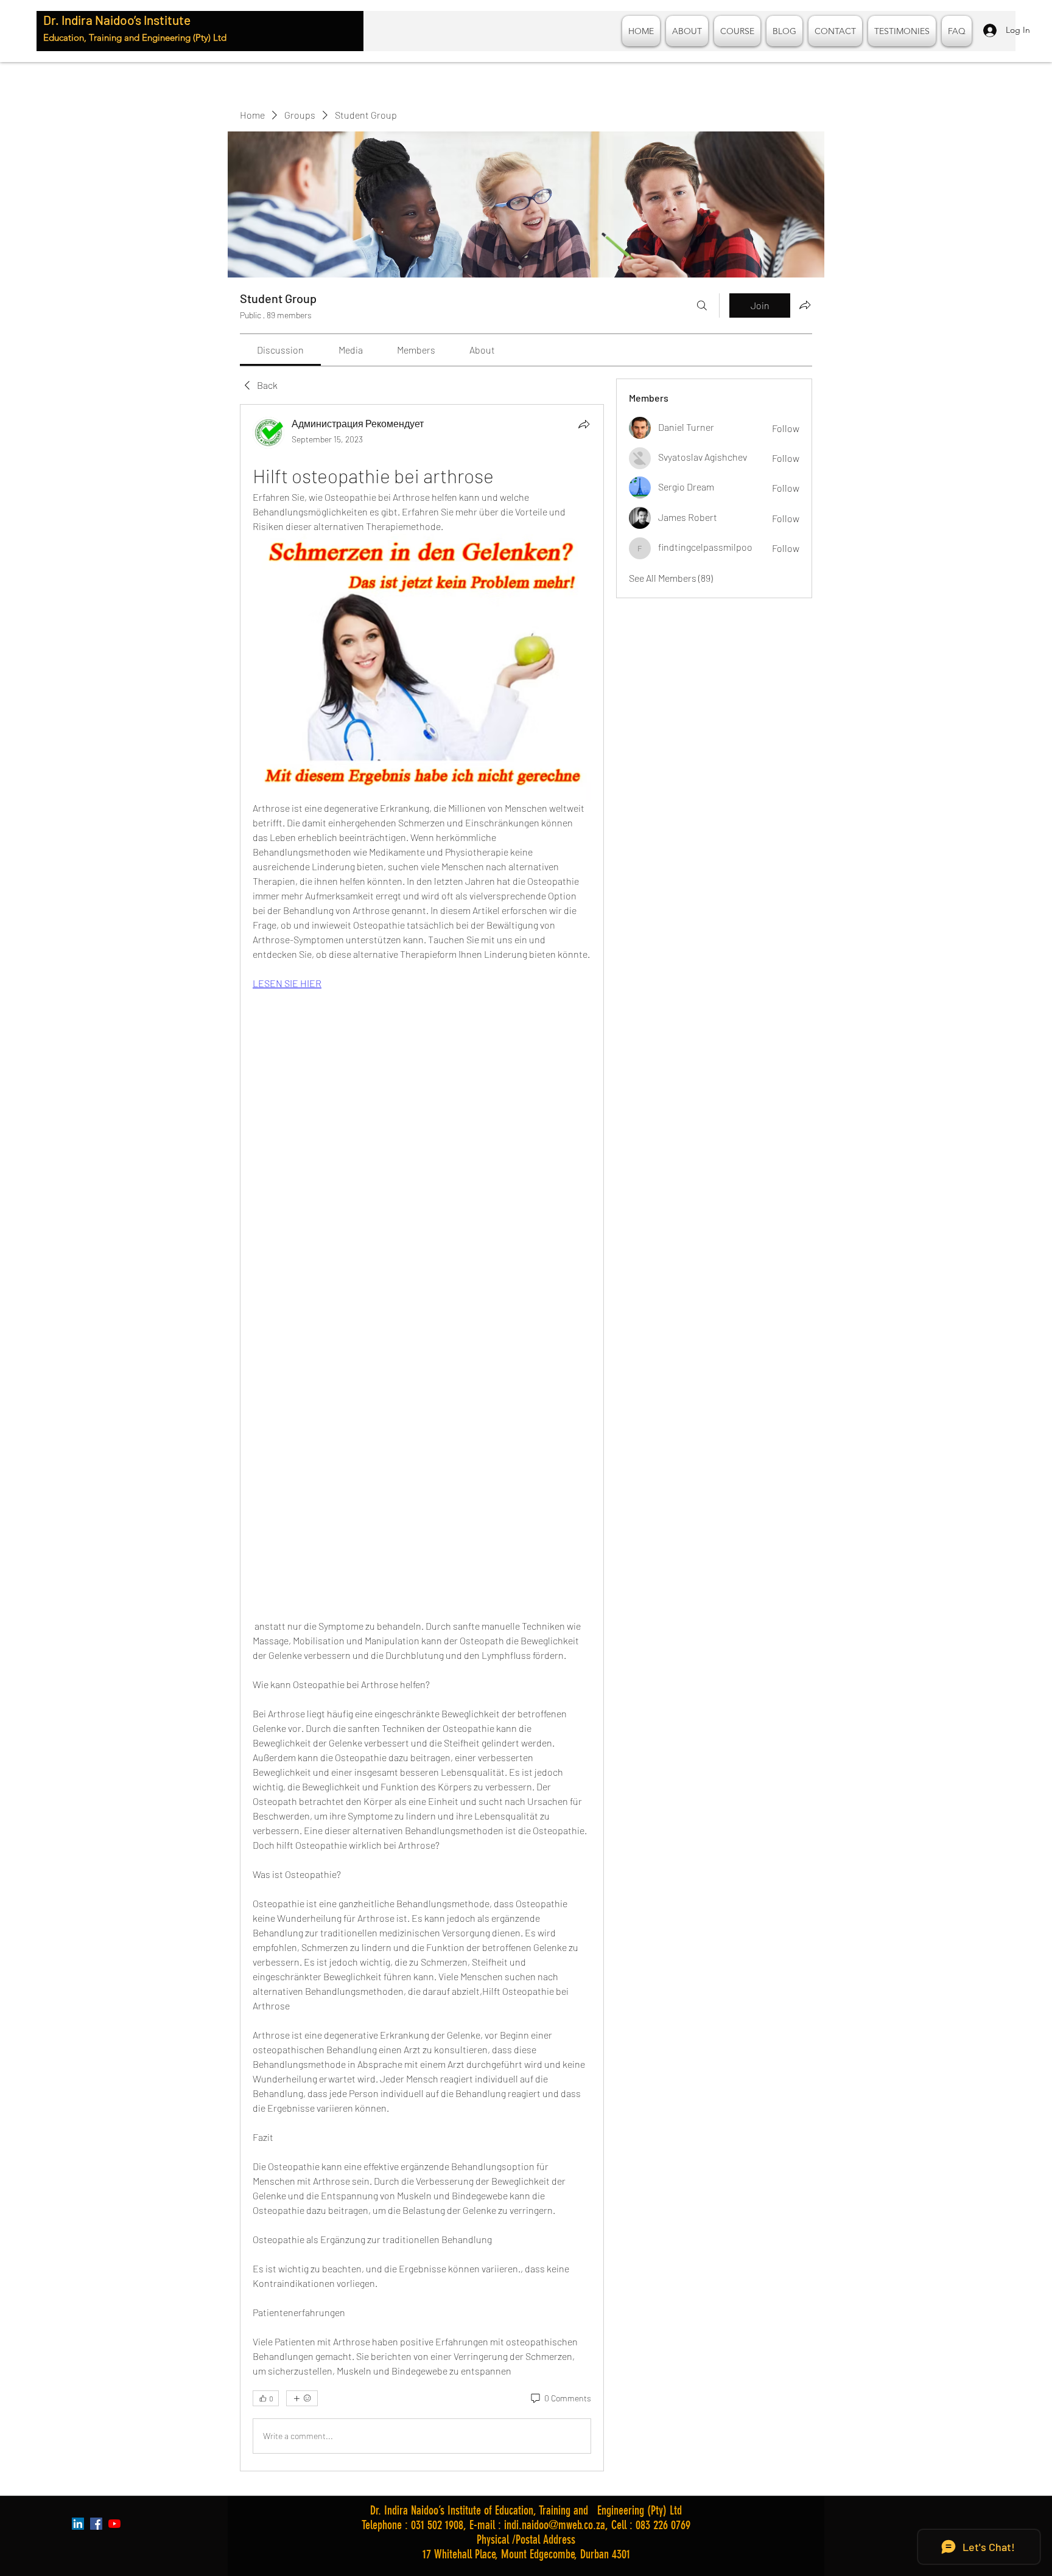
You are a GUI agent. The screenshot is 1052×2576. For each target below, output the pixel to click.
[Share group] (805, 305)
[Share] (584, 424)
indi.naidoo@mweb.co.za (555, 2525)
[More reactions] (302, 2398)
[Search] (702, 305)
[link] (280, 350)
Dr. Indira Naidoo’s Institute (117, 20)
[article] (422, 1437)
